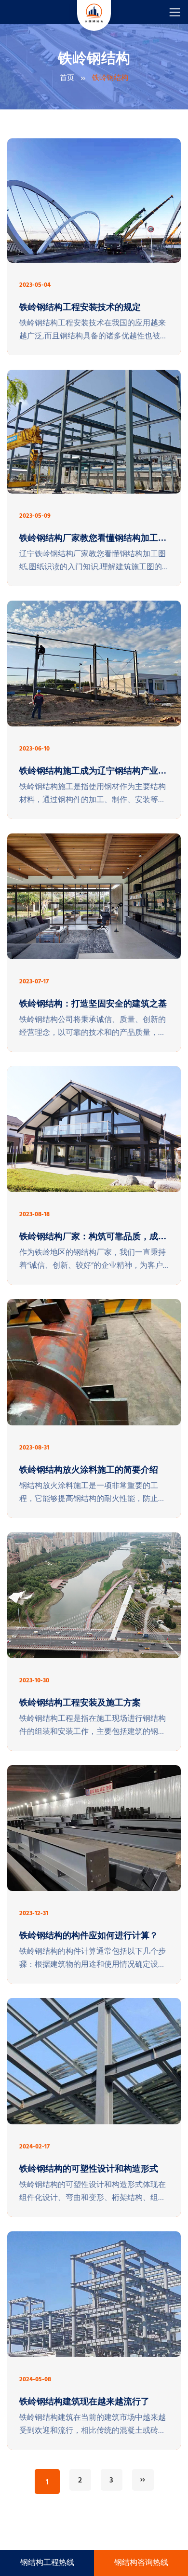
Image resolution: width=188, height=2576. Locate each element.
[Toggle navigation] (175, 12)
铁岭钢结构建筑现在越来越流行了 (84, 2402)
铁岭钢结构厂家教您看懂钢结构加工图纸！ (93, 539)
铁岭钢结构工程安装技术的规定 (80, 308)
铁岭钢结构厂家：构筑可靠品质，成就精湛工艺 (93, 1237)
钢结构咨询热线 (141, 2563)
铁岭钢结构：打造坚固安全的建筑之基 (93, 1005)
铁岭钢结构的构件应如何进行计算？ (89, 1936)
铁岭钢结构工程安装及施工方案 (80, 1704)
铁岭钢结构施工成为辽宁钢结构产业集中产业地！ (93, 772)
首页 (67, 78)
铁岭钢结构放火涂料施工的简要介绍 (89, 1471)
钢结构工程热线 (47, 2563)
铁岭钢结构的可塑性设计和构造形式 (89, 2170)
